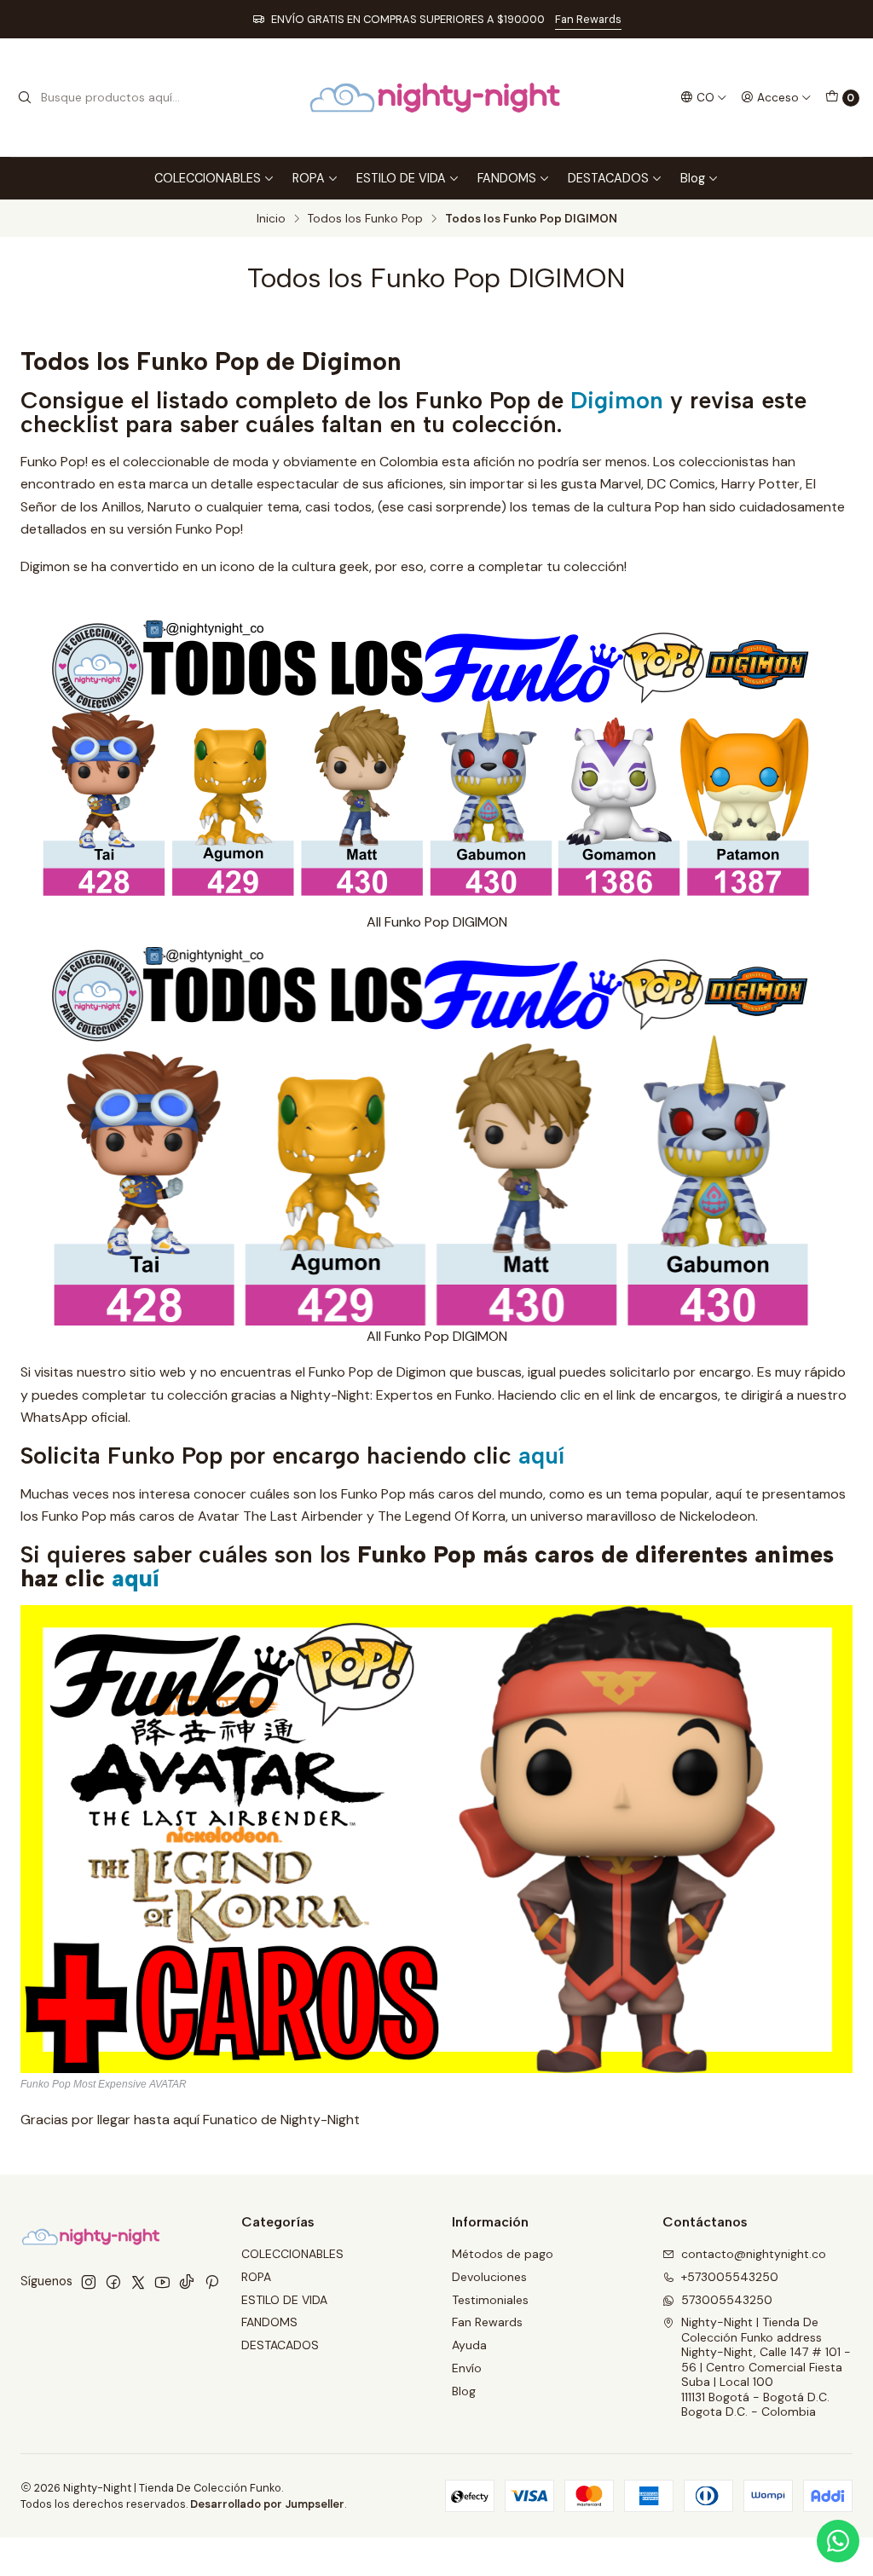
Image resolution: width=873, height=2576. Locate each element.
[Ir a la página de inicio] (436, 98)
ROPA (309, 178)
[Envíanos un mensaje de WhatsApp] (838, 2541)
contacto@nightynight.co (754, 2254)
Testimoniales (490, 2300)
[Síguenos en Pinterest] (212, 2282)
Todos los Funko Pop (365, 219)
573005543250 (727, 2300)
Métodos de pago (503, 2254)
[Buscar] (25, 98)
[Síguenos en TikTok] (187, 2282)
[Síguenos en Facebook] (113, 2282)
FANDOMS (507, 178)
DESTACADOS (608, 178)
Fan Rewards (588, 19)
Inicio (271, 219)
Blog (693, 178)
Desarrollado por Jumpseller (267, 2504)
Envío (467, 2368)
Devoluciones (489, 2277)
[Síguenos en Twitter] (138, 2282)
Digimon (617, 400)
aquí (541, 1455)
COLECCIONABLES (208, 178)
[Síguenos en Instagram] (89, 2282)
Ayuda (469, 2345)
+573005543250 (730, 2277)
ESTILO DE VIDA (401, 178)
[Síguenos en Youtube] (162, 2282)
